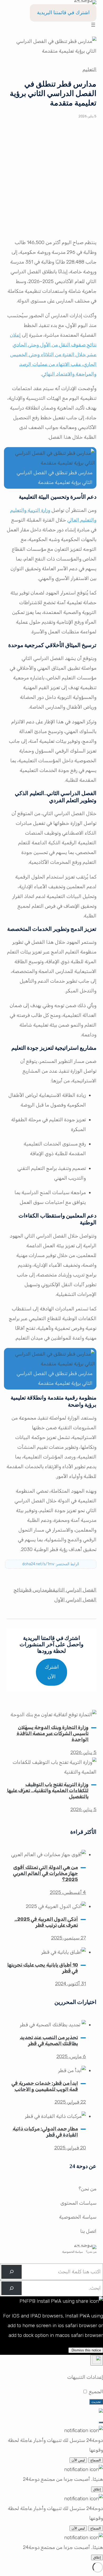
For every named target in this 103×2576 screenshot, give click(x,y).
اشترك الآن (52, 1672)
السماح (96, 2460)
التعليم (90, 69)
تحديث (96, 2402)
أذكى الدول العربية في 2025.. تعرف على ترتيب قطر (46, 1922)
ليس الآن (78, 2460)
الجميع (95, 2392)
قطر (51, 1590)
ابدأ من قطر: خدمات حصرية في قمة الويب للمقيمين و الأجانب (45, 2086)
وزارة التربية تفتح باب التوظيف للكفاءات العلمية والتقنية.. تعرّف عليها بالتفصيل (48, 1791)
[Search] (11, 2272)
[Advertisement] (51, 182)
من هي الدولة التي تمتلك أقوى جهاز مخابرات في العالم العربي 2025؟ (46, 1873)
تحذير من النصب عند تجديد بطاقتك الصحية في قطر (49, 2041)
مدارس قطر (35, 1590)
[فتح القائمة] (93, 25)
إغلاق (97, 2489)
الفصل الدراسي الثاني (76, 1590)
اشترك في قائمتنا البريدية (63, 13)
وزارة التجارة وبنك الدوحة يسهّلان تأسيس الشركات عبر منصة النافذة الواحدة (53, 1734)
